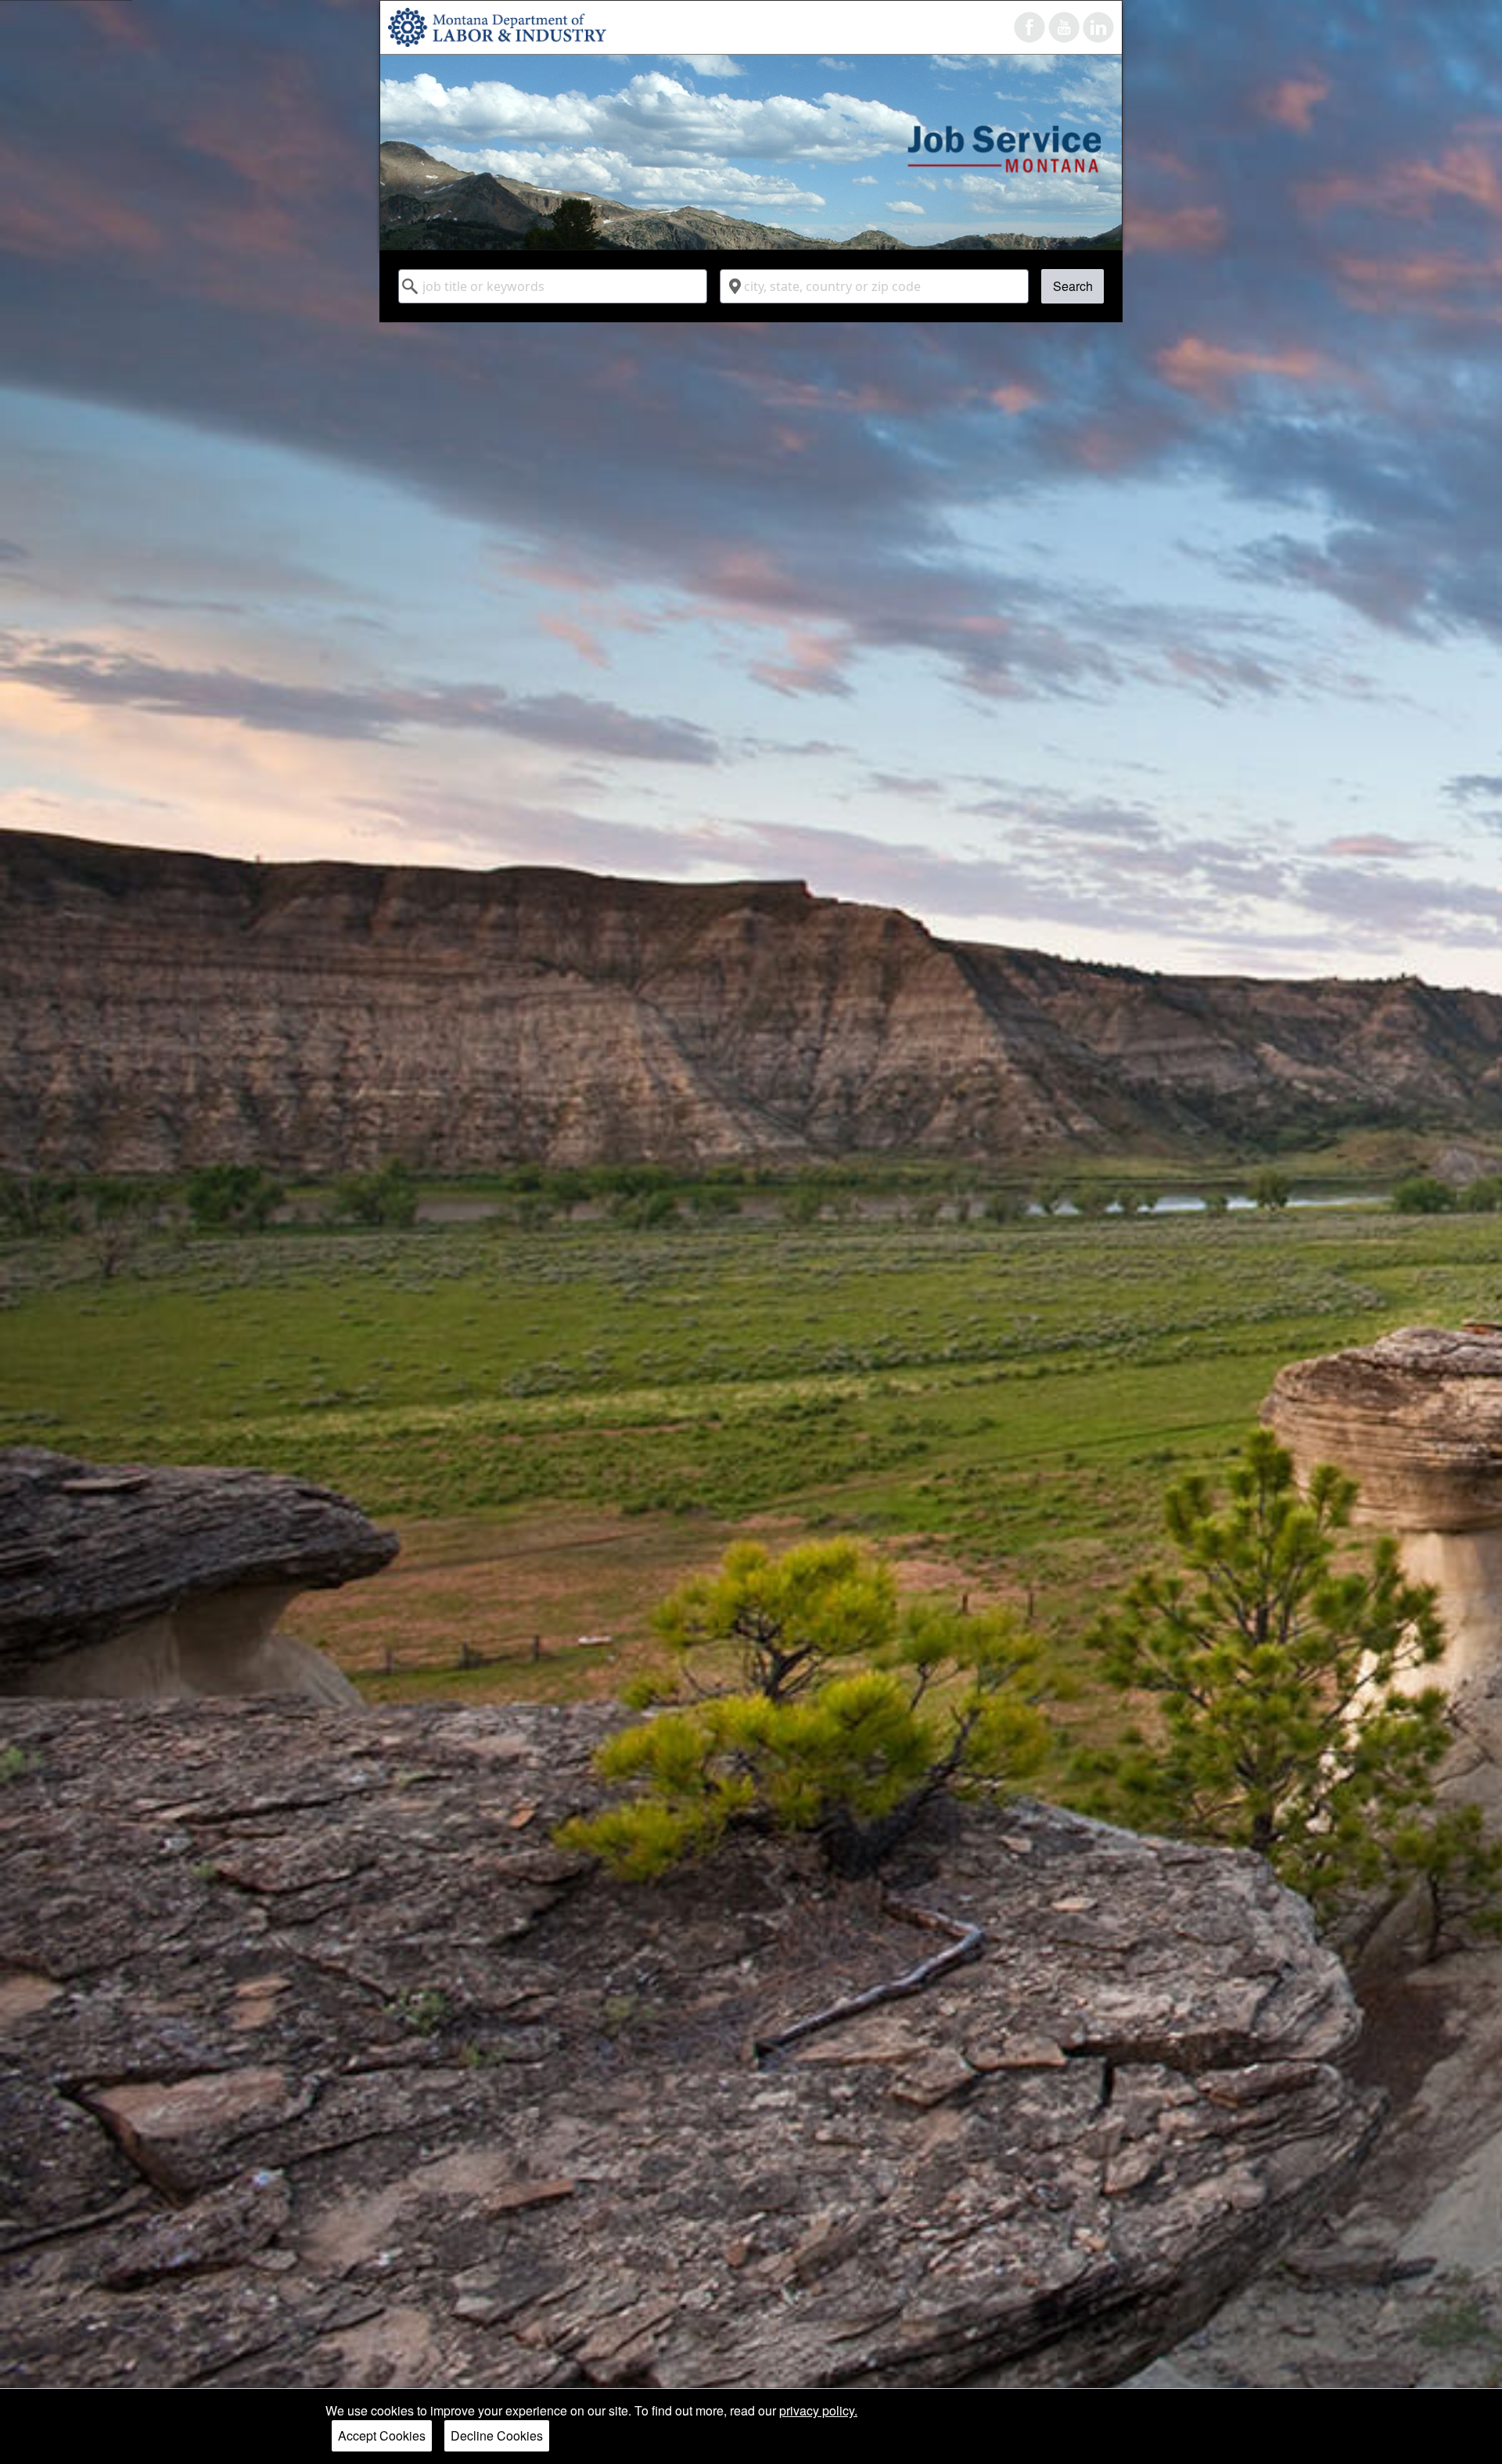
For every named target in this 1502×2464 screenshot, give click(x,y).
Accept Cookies (382, 2435)
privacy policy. (818, 2410)
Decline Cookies (497, 2435)
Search (1073, 286)
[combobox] (553, 286)
